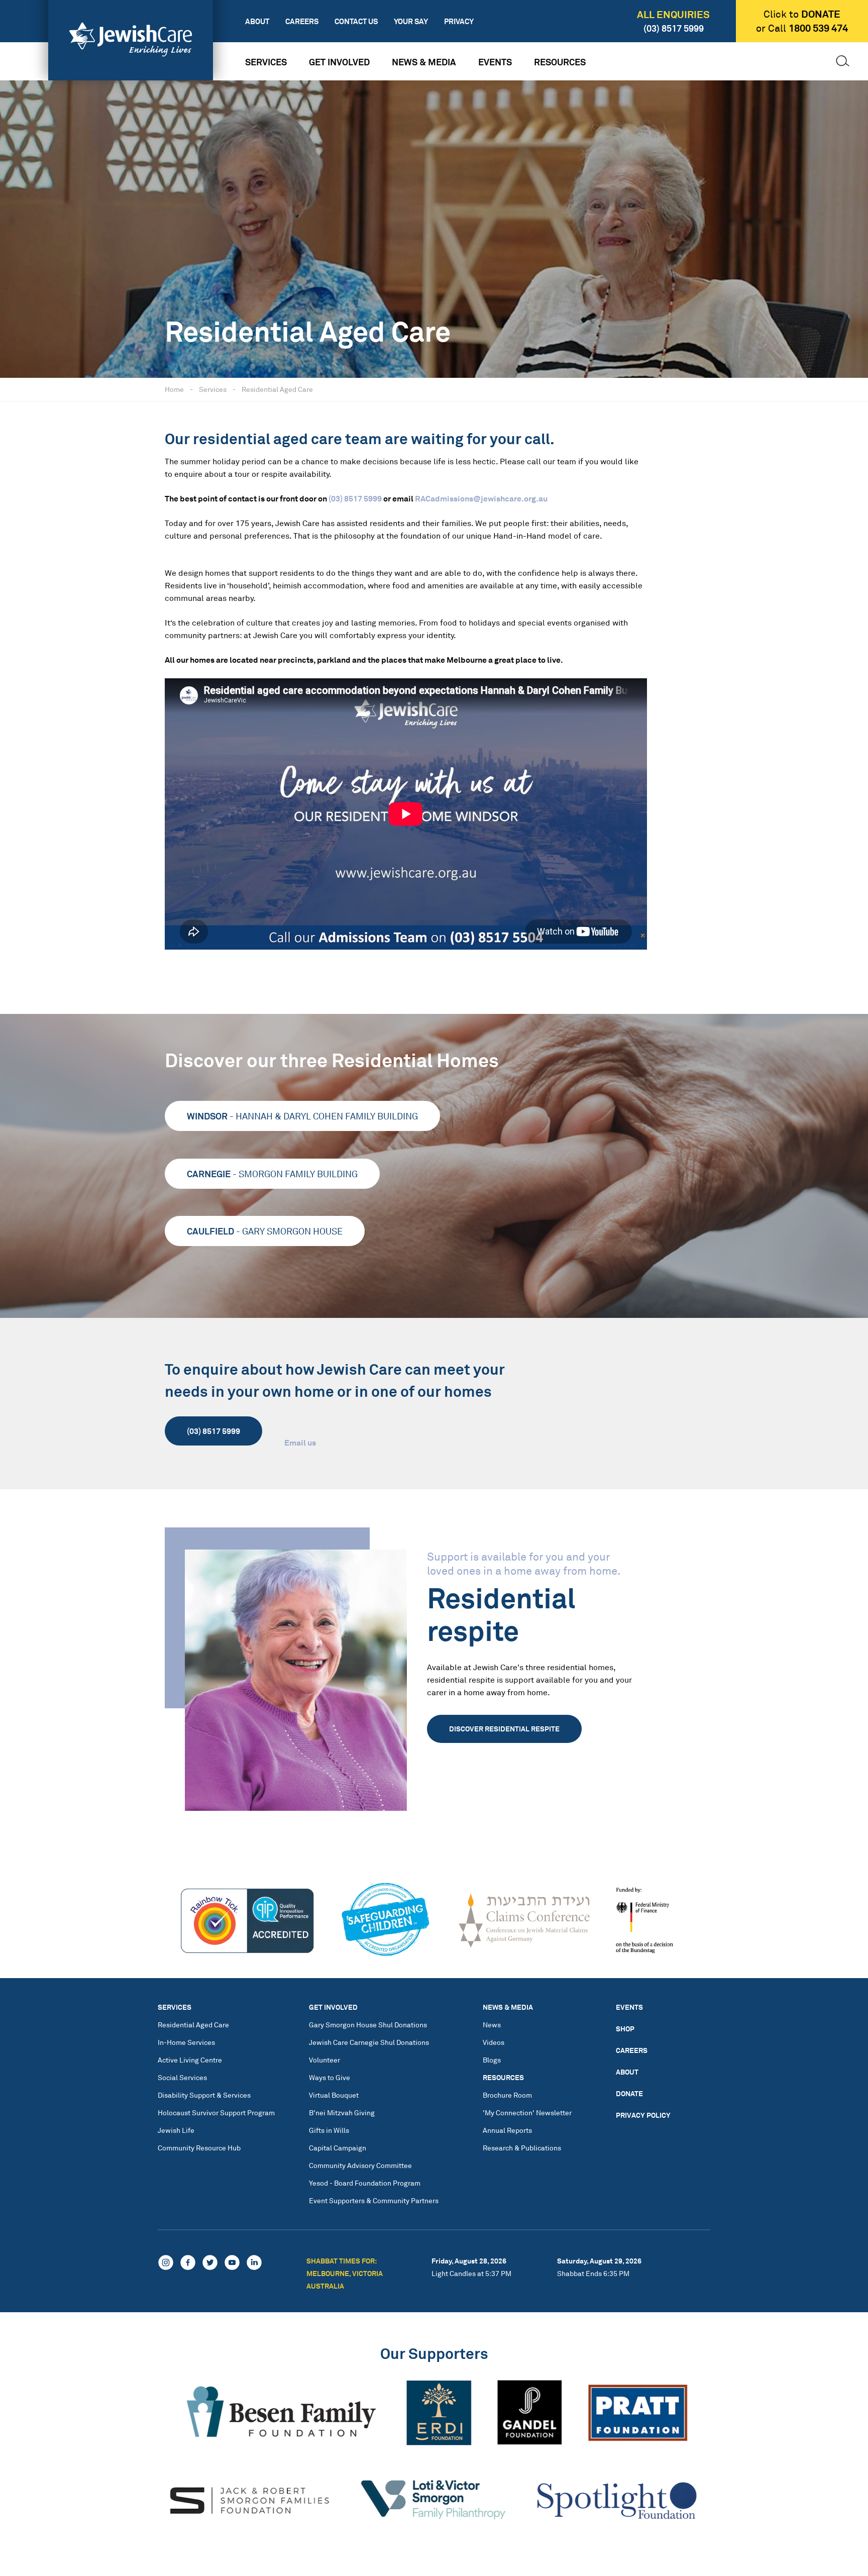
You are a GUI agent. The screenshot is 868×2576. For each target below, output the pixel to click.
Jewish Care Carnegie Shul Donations (369, 2042)
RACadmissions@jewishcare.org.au (481, 498)
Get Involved (339, 62)
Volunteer (324, 2060)
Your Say (411, 21)
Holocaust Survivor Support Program (216, 2113)
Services (266, 62)
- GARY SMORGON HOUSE (265, 1231)
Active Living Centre (190, 2060)
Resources (560, 62)
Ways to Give (330, 2077)
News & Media (424, 62)
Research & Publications (522, 2148)
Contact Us (356, 21)
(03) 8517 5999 (674, 28)
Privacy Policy (643, 2115)
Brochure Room (507, 2095)
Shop (625, 2029)
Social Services (182, 2077)
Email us (300, 1442)
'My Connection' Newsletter (527, 2113)
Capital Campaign (338, 2148)
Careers (302, 21)
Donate (629, 2093)
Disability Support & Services (204, 2095)
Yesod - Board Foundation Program (365, 2183)
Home (174, 389)
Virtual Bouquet (334, 2095)
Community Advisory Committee (360, 2165)
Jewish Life (176, 2130)
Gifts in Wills (329, 2130)
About (257, 21)
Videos (494, 2042)
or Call (802, 28)
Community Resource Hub (199, 2148)
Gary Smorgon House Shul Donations (368, 2025)
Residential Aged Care (277, 389)
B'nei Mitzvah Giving (342, 2113)
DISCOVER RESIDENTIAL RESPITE (504, 1728)
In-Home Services (186, 2042)
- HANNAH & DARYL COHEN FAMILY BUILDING (302, 1116)
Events (495, 62)
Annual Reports (507, 2130)
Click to (802, 14)
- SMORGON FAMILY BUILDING (272, 1174)
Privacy (459, 21)
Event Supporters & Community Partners (374, 2200)
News (492, 2025)
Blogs (492, 2060)
